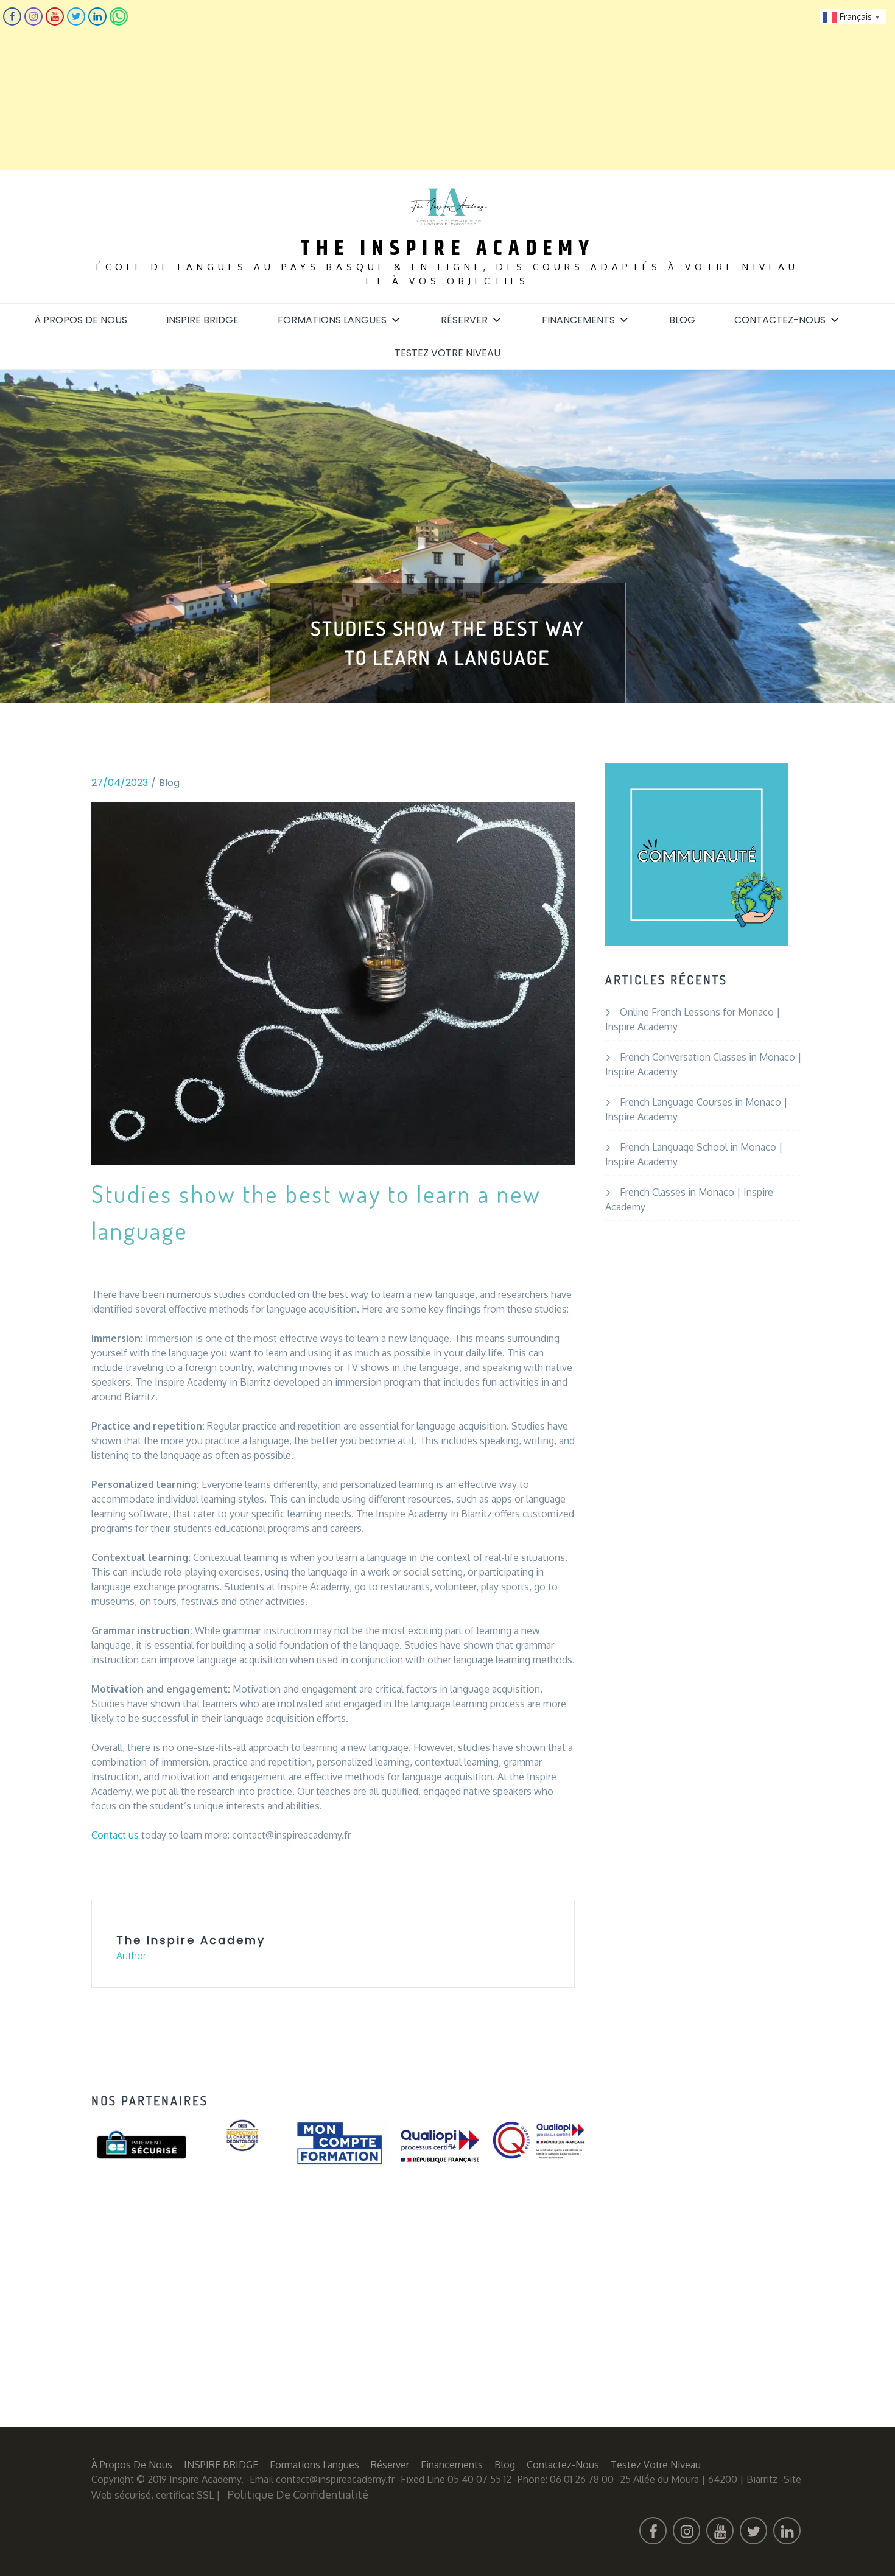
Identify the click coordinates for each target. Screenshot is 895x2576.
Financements (578, 320)
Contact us (115, 1835)
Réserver (464, 320)
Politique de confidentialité (298, 2494)
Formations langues (332, 320)
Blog (682, 320)
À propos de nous (81, 320)
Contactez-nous (780, 320)
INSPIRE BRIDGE (202, 320)
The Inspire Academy (447, 249)
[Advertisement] (365, 85)
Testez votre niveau (447, 353)
